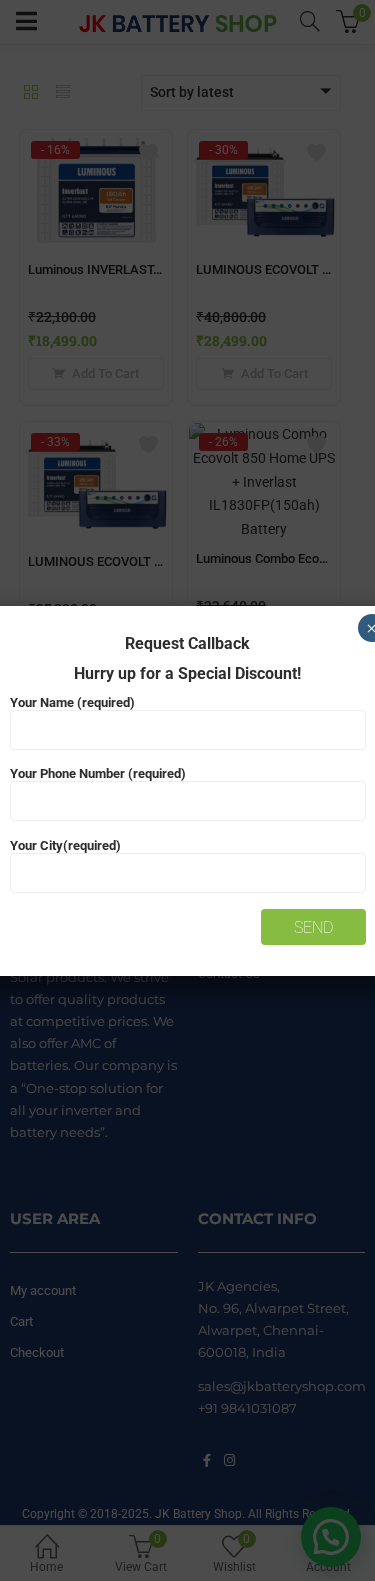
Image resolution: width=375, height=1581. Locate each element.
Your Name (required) (72, 702)
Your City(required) (65, 845)
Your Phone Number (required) (98, 773)
